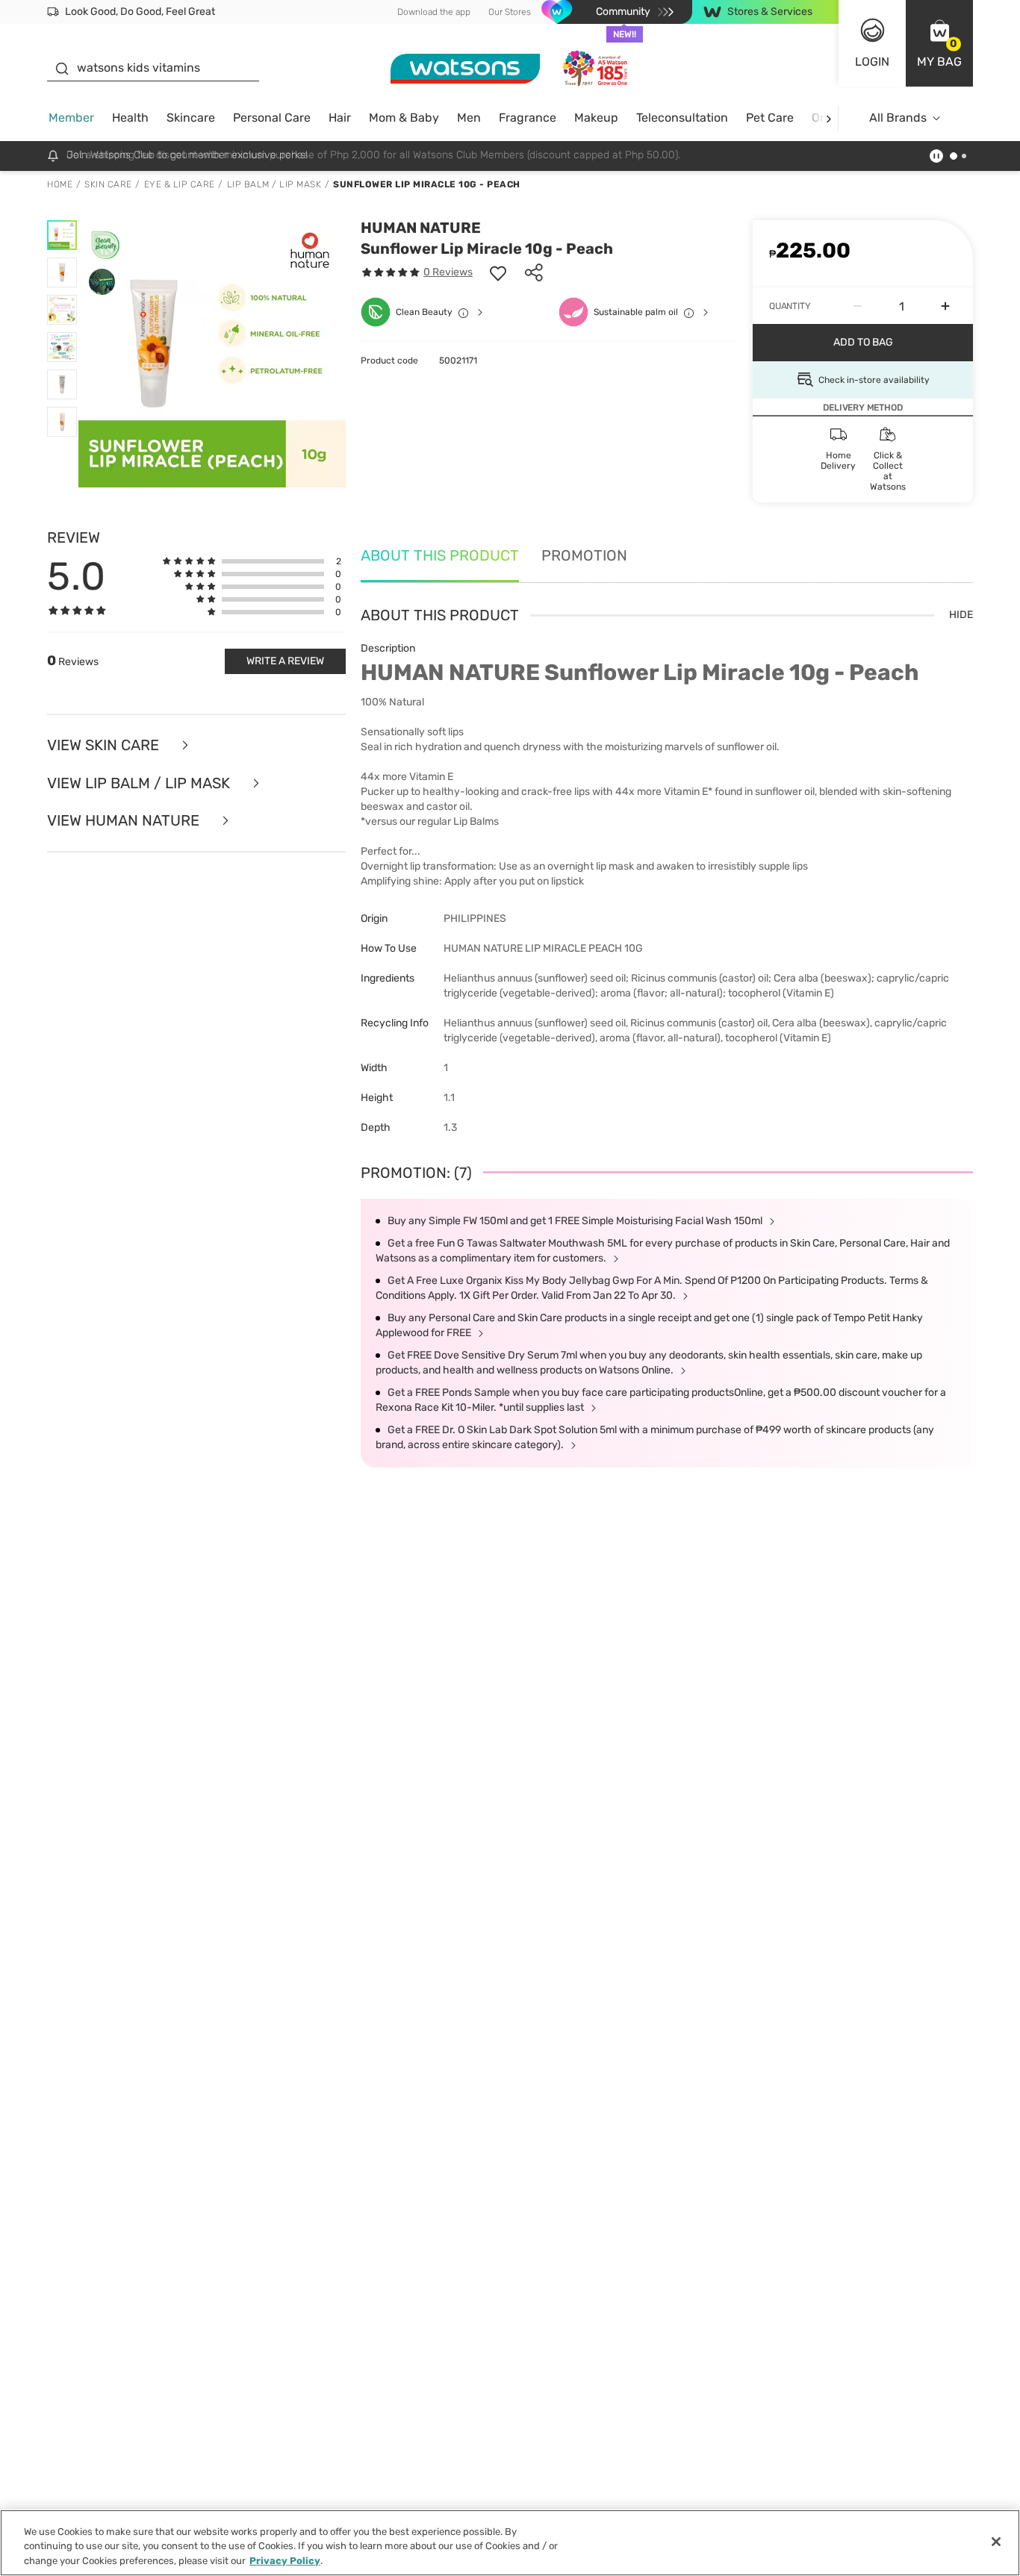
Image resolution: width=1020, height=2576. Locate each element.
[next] (828, 118)
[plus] (945, 306)
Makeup (596, 118)
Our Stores (510, 12)
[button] (939, 43)
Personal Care (272, 118)
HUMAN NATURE (421, 228)
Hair (340, 118)
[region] (510, 2543)
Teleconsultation (682, 118)
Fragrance (528, 118)
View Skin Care (105, 745)
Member (71, 118)
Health (130, 118)
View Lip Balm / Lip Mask (140, 783)
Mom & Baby (404, 118)
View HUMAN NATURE (125, 821)
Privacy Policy (285, 2561)
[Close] (996, 2542)
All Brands (898, 118)
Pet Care (770, 118)
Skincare (191, 118)
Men (469, 118)
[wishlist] (498, 272)
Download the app (434, 12)
